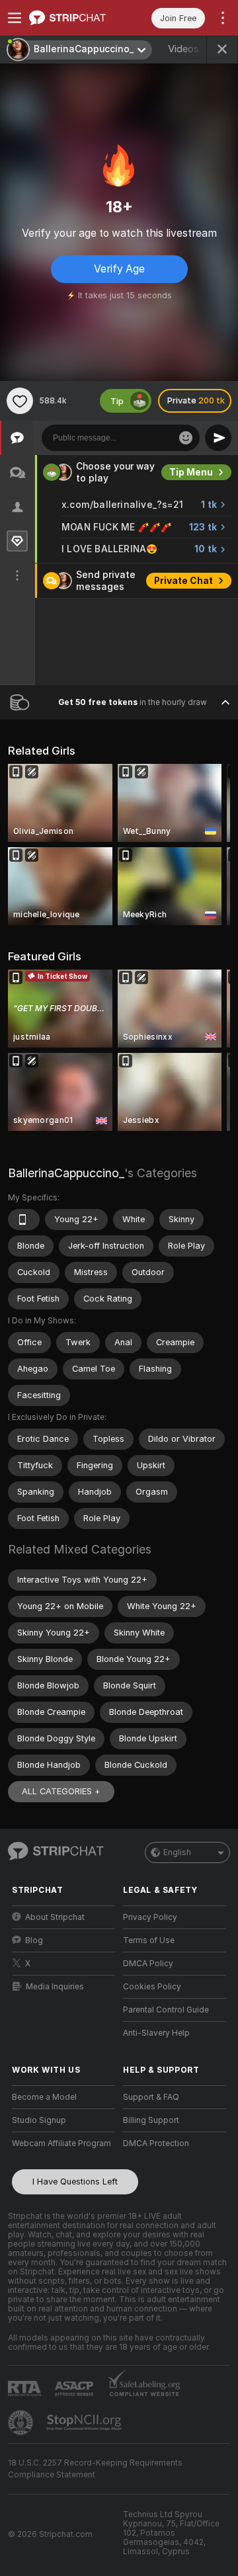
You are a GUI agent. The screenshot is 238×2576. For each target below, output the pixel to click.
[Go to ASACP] (75, 2389)
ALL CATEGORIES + (61, 1791)
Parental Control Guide (166, 2010)
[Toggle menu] (15, 18)
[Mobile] (24, 1220)
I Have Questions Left (75, 2181)
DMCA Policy (148, 1964)
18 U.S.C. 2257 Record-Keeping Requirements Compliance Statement (95, 2469)
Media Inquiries (55, 1987)
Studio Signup (39, 2120)
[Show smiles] (186, 438)
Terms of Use (149, 1940)
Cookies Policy (152, 1987)
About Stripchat (55, 1917)
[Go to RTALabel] (26, 2389)
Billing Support (151, 2120)
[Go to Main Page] (74, 18)
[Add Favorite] (20, 401)
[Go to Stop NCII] (85, 2423)
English (177, 1852)
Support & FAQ (151, 2097)
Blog (34, 1940)
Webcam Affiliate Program (61, 2143)
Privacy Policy (150, 1917)
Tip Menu (191, 472)
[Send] (218, 438)
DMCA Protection (156, 2143)
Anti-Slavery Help (156, 2033)
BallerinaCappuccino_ (66, 1173)
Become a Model (44, 2097)
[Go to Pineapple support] (22, 2423)
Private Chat (183, 581)
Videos (193, 49)
